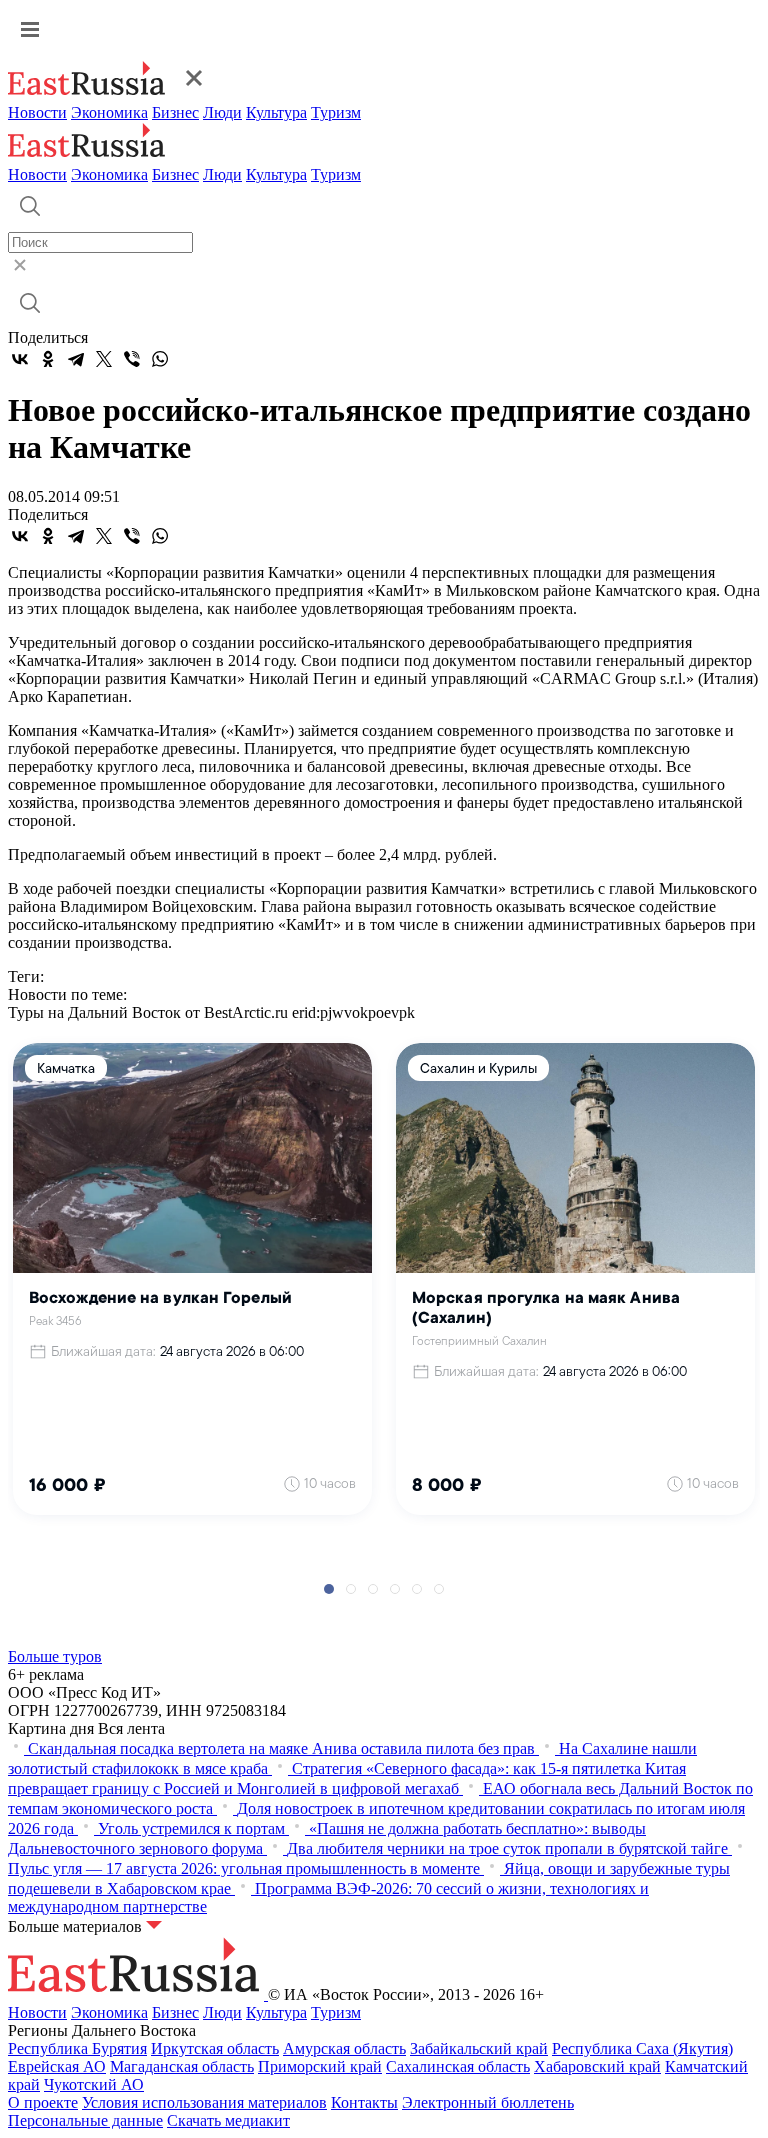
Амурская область (344, 2048)
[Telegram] (76, 359)
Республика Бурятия (77, 2048)
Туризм (336, 112)
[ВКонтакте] (20, 359)
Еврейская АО (57, 2066)
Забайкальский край (479, 2048)
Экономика (109, 112)
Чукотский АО (94, 2084)
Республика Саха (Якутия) (642, 2048)
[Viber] (132, 359)
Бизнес (175, 112)
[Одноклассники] (48, 359)
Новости (37, 112)
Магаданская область (182, 2066)
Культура (276, 112)
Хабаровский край (597, 2066)
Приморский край (320, 2066)
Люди (222, 112)
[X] (104, 359)
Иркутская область (215, 2048)
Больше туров (55, 1656)
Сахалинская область (458, 2066)
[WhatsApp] (160, 359)
